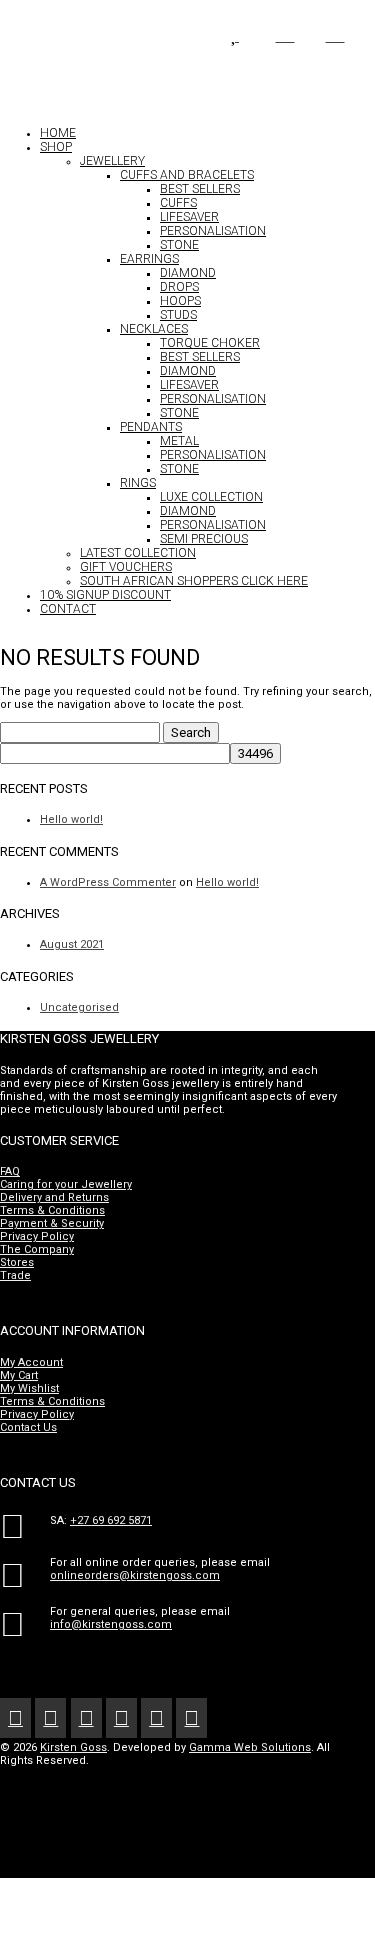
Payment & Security (52, 1223)
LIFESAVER (189, 217)
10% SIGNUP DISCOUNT (105, 595)
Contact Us (28, 1427)
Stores (17, 1262)
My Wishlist (29, 1388)
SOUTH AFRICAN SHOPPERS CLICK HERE (194, 581)
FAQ (10, 1171)
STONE (179, 245)
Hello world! (71, 819)
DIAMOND (188, 273)
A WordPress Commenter (108, 882)
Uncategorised (79, 1007)
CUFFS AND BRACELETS (187, 175)
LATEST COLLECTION (138, 553)
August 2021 (72, 944)
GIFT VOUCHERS (126, 567)
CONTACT (68, 609)
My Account (31, 1362)
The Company (37, 1249)
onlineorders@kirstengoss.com (135, 1575)
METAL (179, 441)
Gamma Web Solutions (250, 1747)
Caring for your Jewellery (66, 1184)
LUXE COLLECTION (211, 497)
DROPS (179, 287)
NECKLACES (154, 329)
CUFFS (178, 203)
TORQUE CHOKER (210, 343)
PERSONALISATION (213, 231)
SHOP (56, 147)
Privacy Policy (37, 1236)
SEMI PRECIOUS (204, 539)
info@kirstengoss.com (111, 1624)
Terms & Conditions (52, 1210)
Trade (15, 1275)
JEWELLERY (112, 161)
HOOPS (180, 301)
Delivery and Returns (54, 1197)
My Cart (19, 1375)
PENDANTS (151, 427)
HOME (58, 133)
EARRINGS (149, 259)
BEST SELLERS (200, 189)
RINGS (138, 483)
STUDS (178, 315)
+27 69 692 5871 (111, 1520)
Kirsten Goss (73, 1747)
